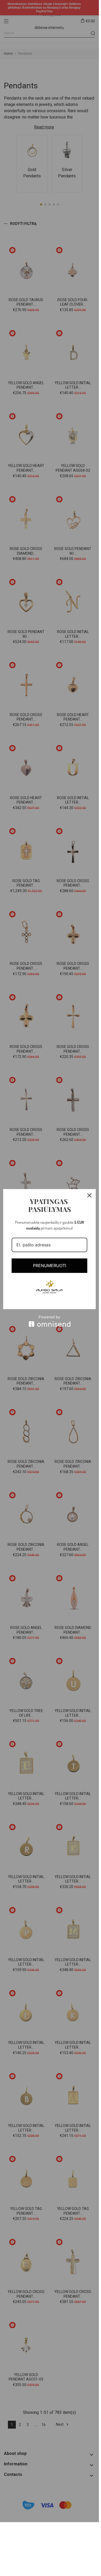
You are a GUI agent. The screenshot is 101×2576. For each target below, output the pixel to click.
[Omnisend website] (49, 1321)
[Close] (89, 1195)
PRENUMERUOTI (50, 1266)
